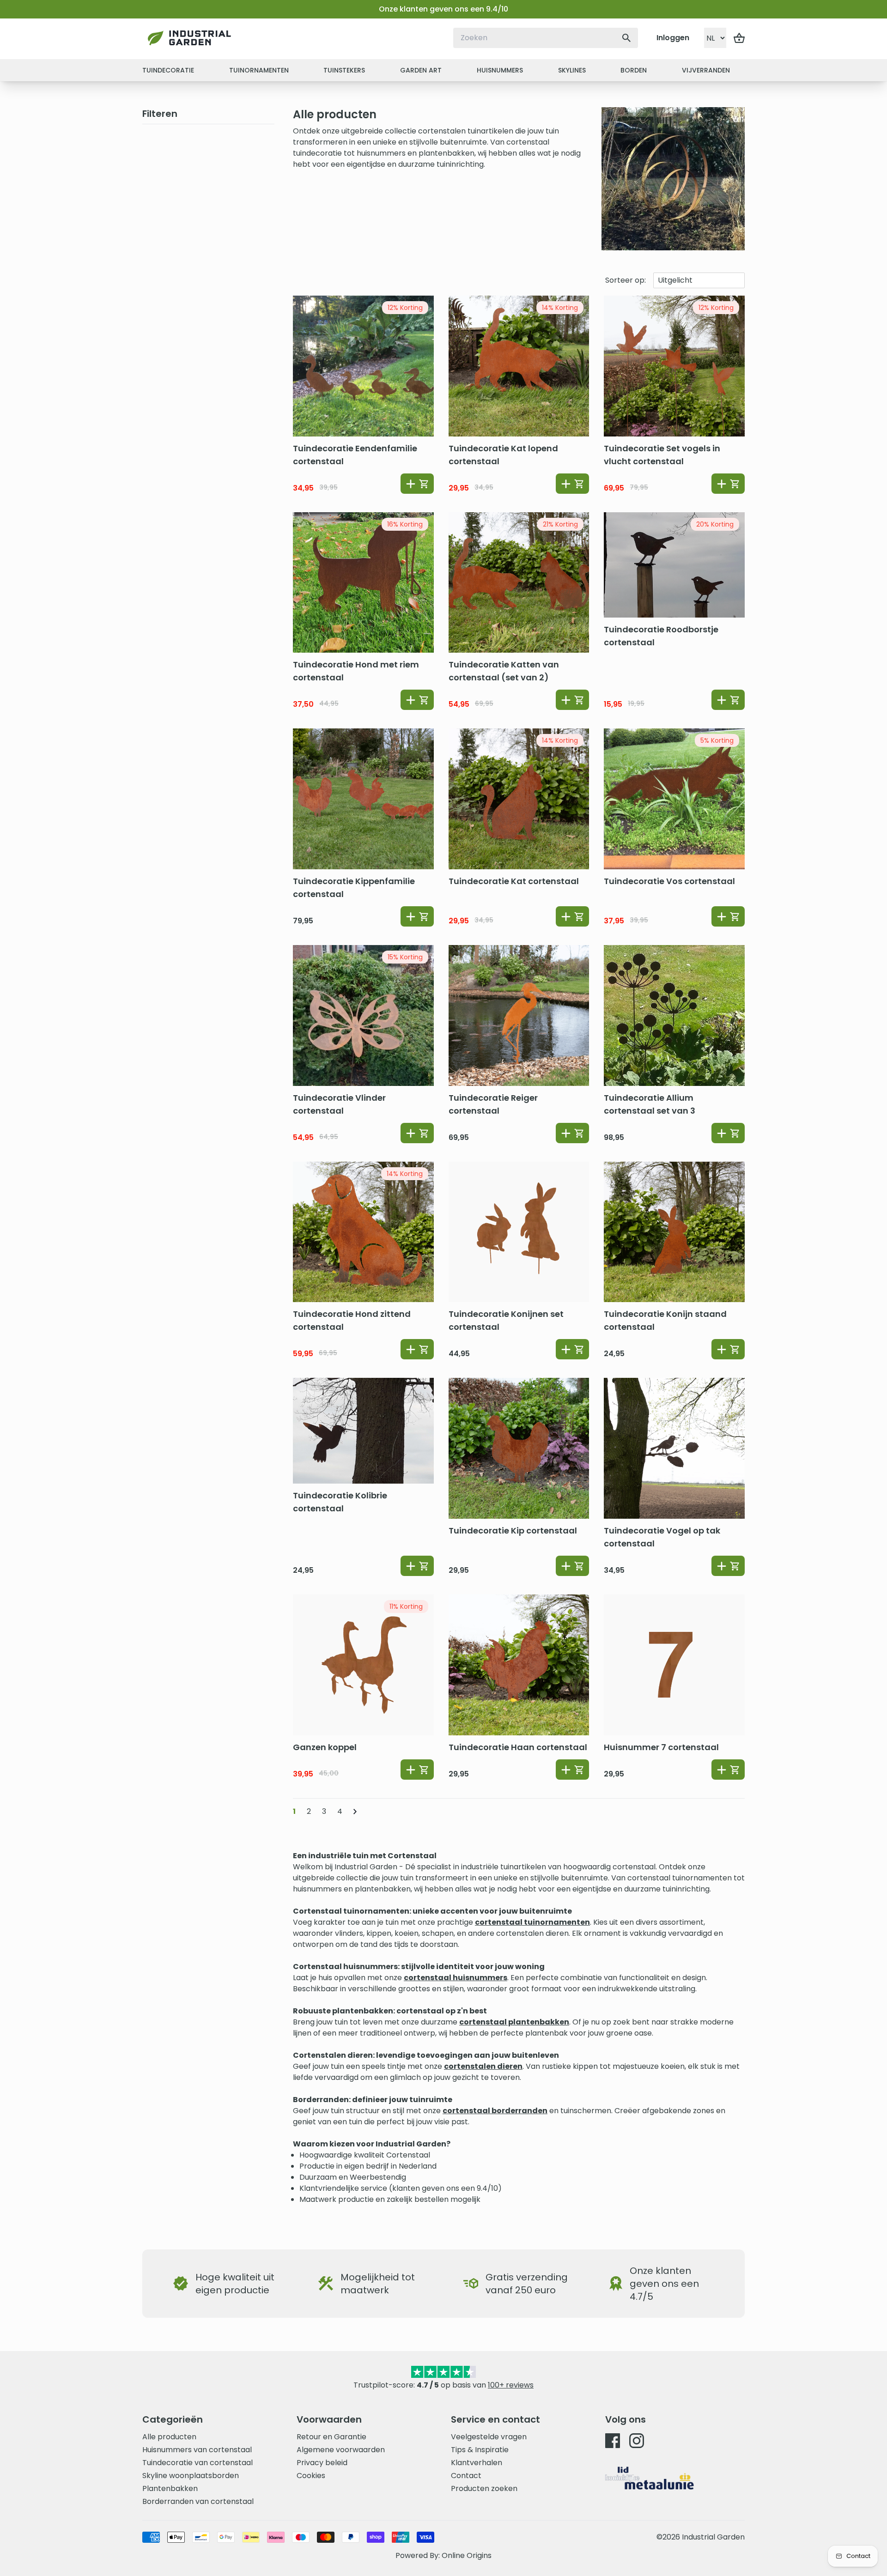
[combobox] (546, 38)
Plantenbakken (170, 2488)
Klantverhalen (477, 2463)
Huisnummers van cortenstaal (197, 2450)
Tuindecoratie (168, 70)
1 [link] (294, 1811)
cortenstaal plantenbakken (514, 2022)
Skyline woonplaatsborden (191, 2476)
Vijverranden (706, 70)
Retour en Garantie (331, 2437)
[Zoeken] (626, 38)
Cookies (311, 2476)
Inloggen (673, 38)
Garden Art (421, 70)
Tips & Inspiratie (480, 2450)
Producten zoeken (484, 2488)
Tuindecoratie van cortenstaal (197, 2463)
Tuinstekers (344, 70)
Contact (466, 2476)
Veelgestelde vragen (489, 2437)
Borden (634, 70)
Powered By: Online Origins (443, 2555)
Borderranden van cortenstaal (198, 2501)
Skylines (572, 70)
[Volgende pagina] (355, 1812)
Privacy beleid (322, 2463)
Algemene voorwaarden (341, 2450)
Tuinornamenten (259, 70)
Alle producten (169, 2437)
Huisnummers (500, 70)
